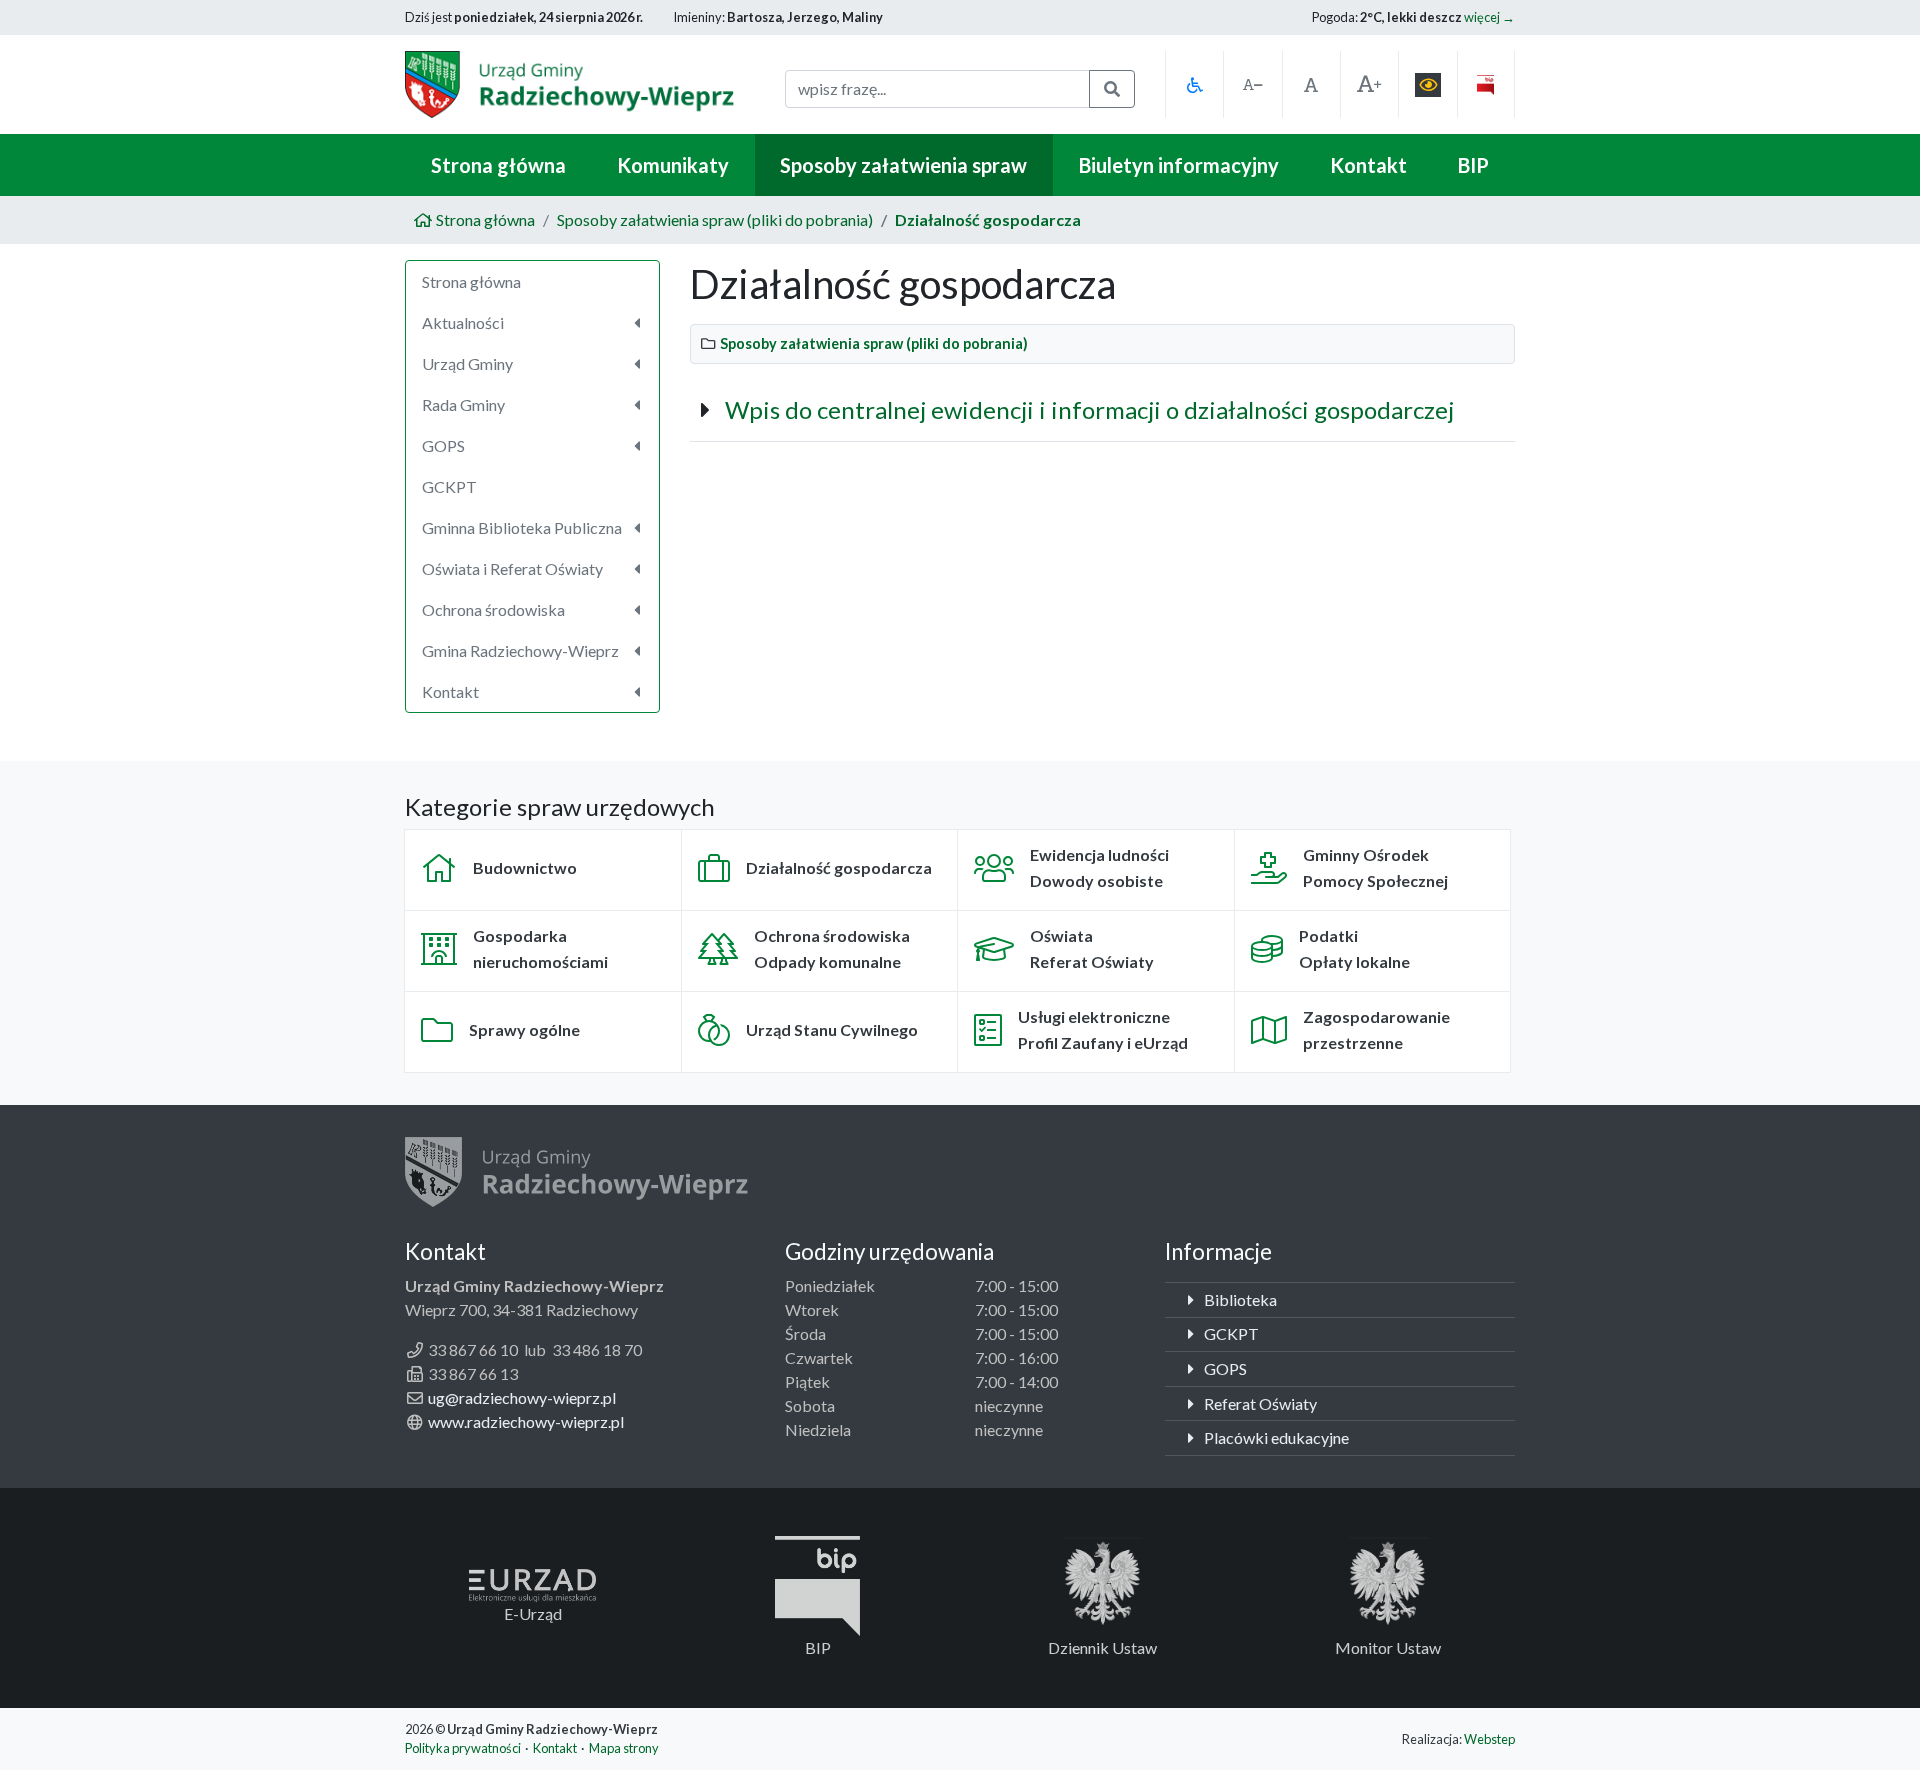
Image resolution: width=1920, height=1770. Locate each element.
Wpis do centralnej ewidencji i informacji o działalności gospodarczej (1089, 409)
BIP (1473, 165)
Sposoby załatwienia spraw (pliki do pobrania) (715, 219)
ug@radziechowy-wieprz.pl (522, 1397)
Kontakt (1368, 165)
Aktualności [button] (463, 322)
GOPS (1224, 1368)
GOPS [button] (443, 445)
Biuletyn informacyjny (1179, 165)
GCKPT (449, 486)
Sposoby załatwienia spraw (903, 165)
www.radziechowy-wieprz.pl (526, 1421)
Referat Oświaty (1259, 1403)
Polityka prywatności (463, 1748)
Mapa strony (624, 1748)
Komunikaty (673, 165)
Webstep (1489, 1739)
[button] (1194, 84)
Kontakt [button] (450, 691)
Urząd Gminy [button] (467, 363)
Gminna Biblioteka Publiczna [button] (522, 527)
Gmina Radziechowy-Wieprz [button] (520, 650)
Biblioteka (1239, 1299)
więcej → (1489, 17)
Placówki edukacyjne (1275, 1437)
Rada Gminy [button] (463, 404)
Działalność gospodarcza (988, 219)
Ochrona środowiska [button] (493, 609)
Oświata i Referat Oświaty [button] (512, 568)
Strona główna (498, 165)
